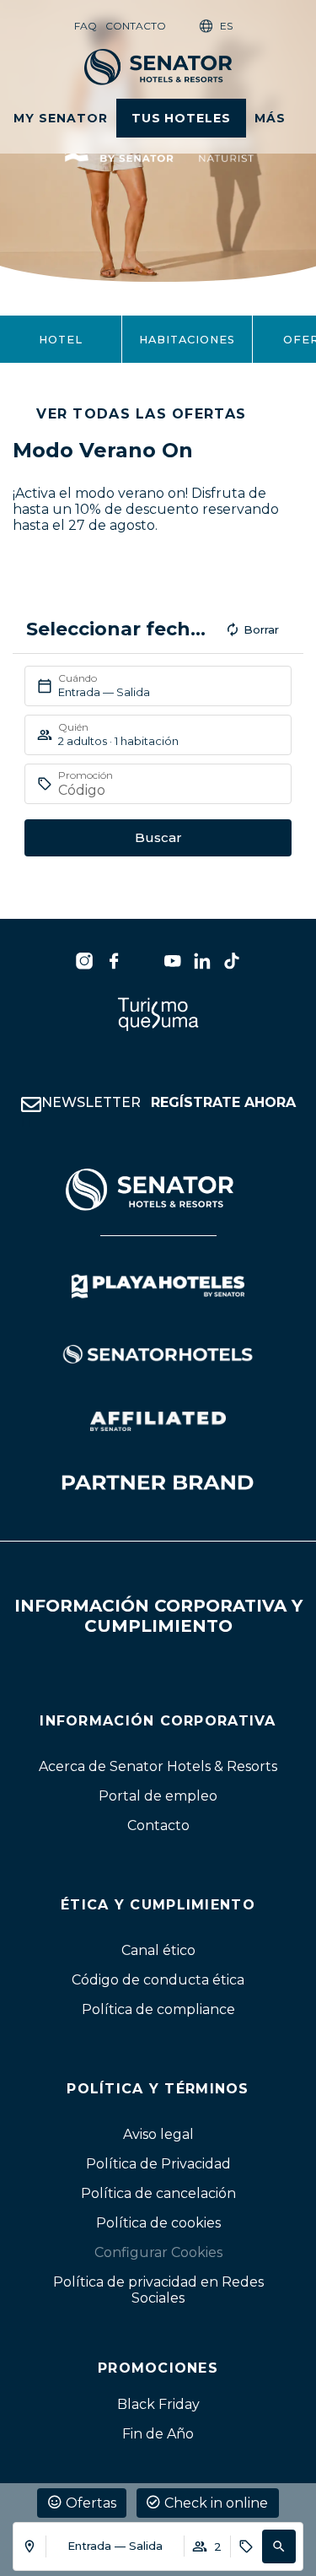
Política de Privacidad (158, 2163)
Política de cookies (158, 2222)
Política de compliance (158, 2009)
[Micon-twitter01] (143, 961)
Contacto (136, 26)
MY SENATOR (61, 118)
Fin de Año (158, 2433)
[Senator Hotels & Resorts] (84, 961)
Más (270, 118)
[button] (279, 2546)
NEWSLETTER (169, 1102)
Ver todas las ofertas (141, 414)
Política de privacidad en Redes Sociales (158, 2289)
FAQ (86, 26)
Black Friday (158, 2403)
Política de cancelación (158, 2193)
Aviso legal (158, 2133)
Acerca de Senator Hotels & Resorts (158, 1766)
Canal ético (158, 1950)
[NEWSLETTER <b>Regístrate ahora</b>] (31, 1104)
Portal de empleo (158, 1795)
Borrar (261, 629)
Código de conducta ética (158, 1979)
